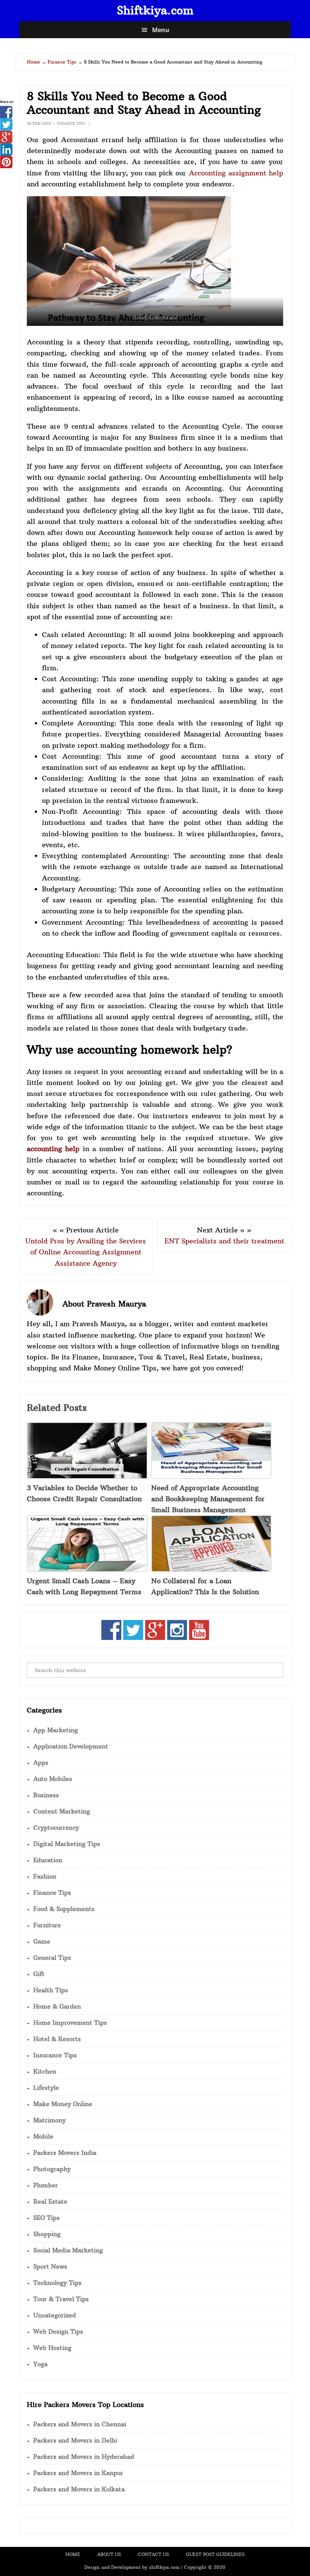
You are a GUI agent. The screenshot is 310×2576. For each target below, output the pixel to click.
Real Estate (50, 2201)
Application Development (71, 1746)
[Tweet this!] (6, 128)
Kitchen (45, 2071)
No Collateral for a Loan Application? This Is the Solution (205, 1586)
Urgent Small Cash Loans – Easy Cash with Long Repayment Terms (84, 1586)
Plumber (46, 2185)
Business (46, 1795)
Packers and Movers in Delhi (75, 2440)
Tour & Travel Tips (61, 2299)
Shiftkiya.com (155, 10)
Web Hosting (52, 2348)
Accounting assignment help (236, 173)
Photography (52, 2169)
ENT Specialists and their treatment (224, 1241)
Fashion (45, 1876)
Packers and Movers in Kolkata (79, 2489)
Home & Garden (57, 2006)
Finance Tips (71, 123)
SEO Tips (46, 2218)
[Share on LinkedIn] (6, 153)
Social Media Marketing (68, 2250)
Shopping (47, 2234)
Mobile (43, 2136)
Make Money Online (63, 2104)
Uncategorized (55, 2315)
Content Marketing (62, 1811)
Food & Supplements (64, 1909)
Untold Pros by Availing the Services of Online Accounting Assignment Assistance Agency (86, 1252)
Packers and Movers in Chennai (80, 2424)
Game (42, 1941)
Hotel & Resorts (57, 2039)
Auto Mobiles (53, 1779)
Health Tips (51, 1990)
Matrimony (50, 2120)
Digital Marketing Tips (67, 1844)
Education (48, 1860)
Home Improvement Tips (70, 2023)
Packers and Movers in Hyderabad (84, 2457)
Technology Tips (57, 2283)
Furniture (47, 1925)
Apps (41, 1762)
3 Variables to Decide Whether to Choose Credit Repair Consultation (84, 1493)
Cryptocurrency (56, 1827)
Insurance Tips (55, 2055)
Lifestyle (46, 2088)
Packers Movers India (65, 2153)
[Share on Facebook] (6, 116)
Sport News (50, 2266)
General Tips (52, 1958)
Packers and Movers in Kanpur (78, 2473)
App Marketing (56, 1730)
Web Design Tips (58, 2331)
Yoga (40, 2364)
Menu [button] (161, 30)
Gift (39, 1974)
